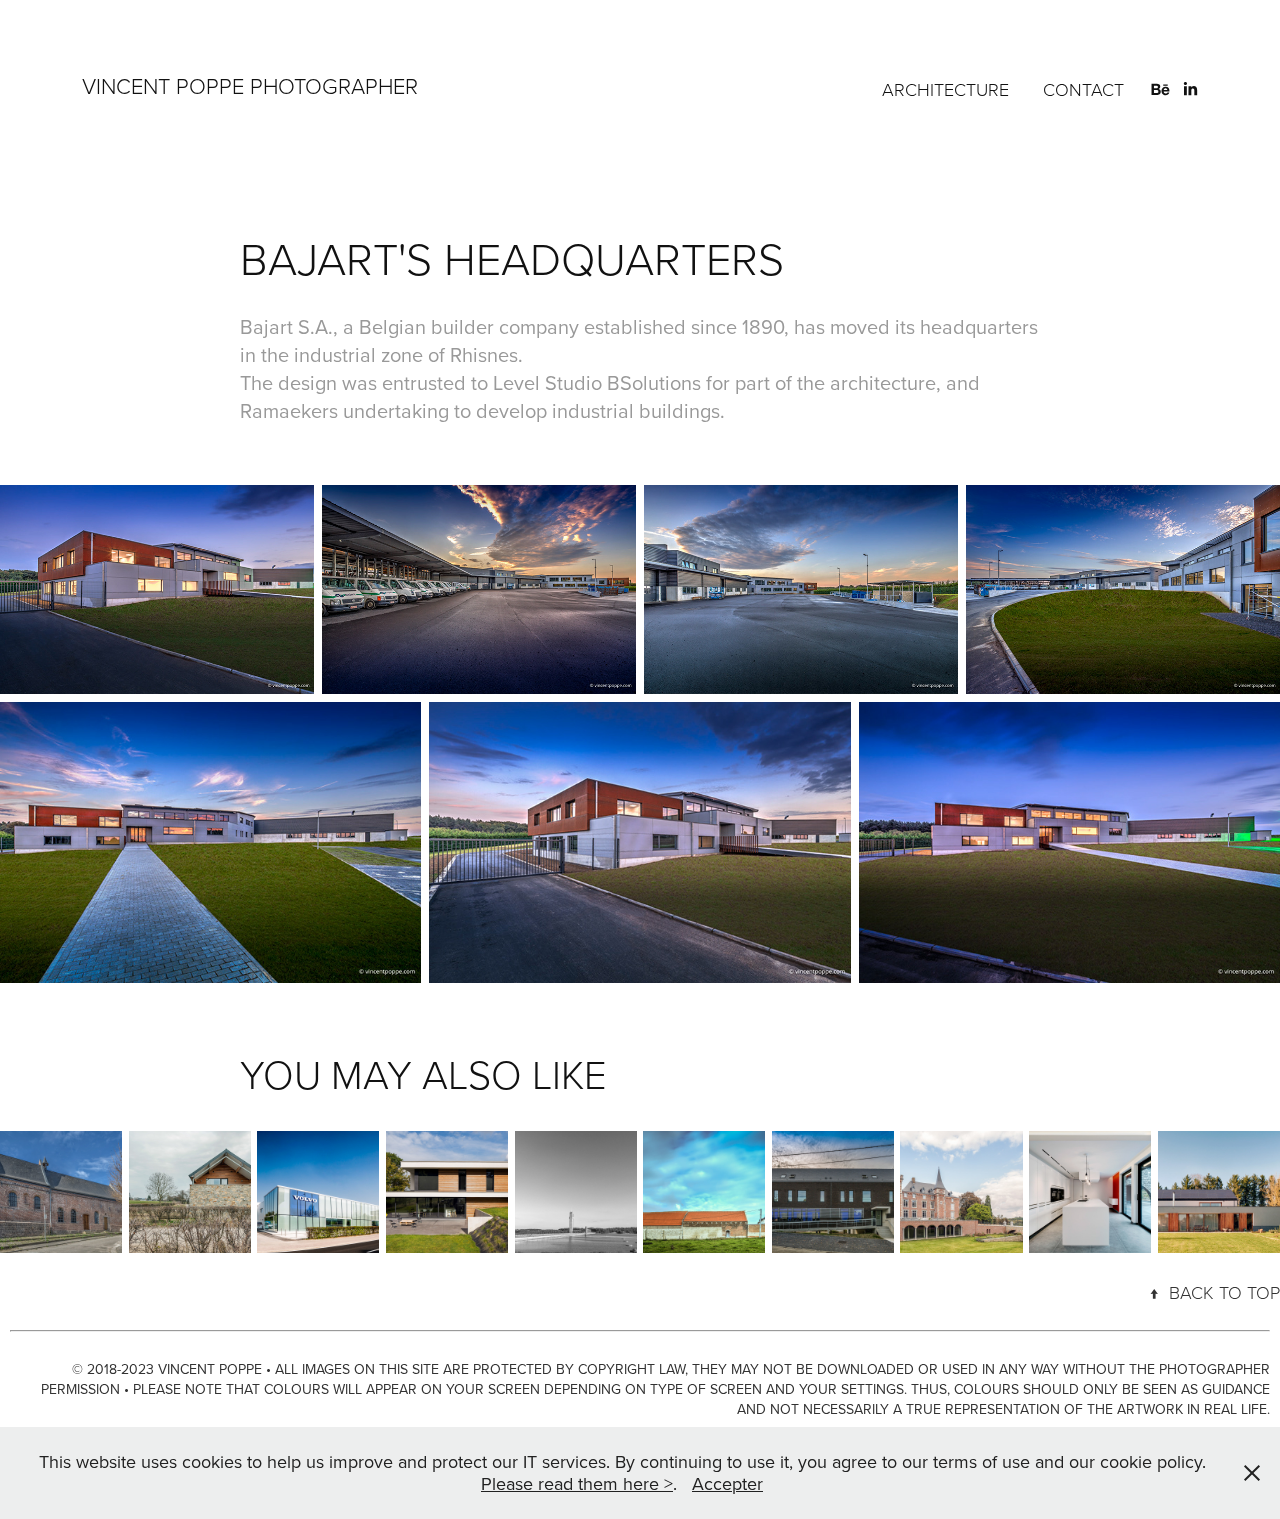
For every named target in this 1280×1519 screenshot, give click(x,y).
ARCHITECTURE (945, 89)
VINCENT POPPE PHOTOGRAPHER (250, 85)
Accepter (727, 1483)
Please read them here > (577, 1483)
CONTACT (1083, 89)
